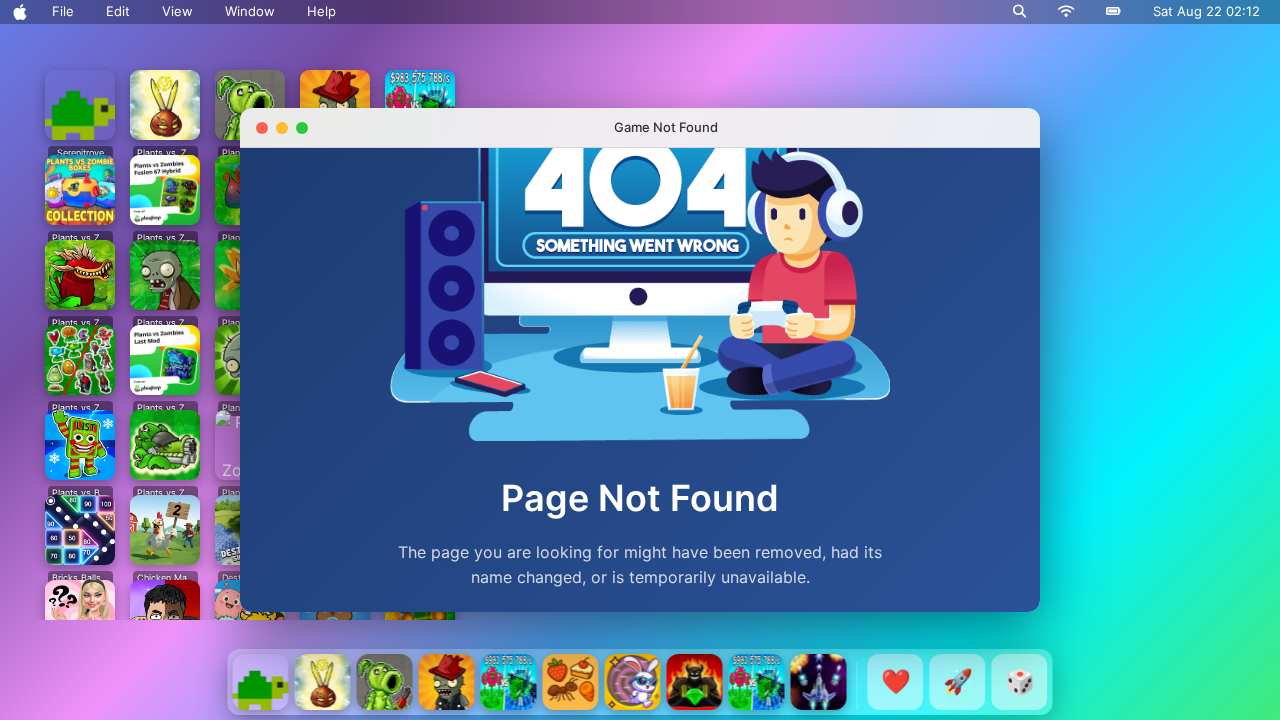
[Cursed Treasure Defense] (695, 682)
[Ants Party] (571, 682)
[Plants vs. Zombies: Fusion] (323, 682)
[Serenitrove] (261, 682)
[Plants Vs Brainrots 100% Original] (509, 682)
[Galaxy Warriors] (819, 682)
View (177, 11)
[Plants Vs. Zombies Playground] (385, 682)
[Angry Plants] (447, 682)
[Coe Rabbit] (633, 682)
